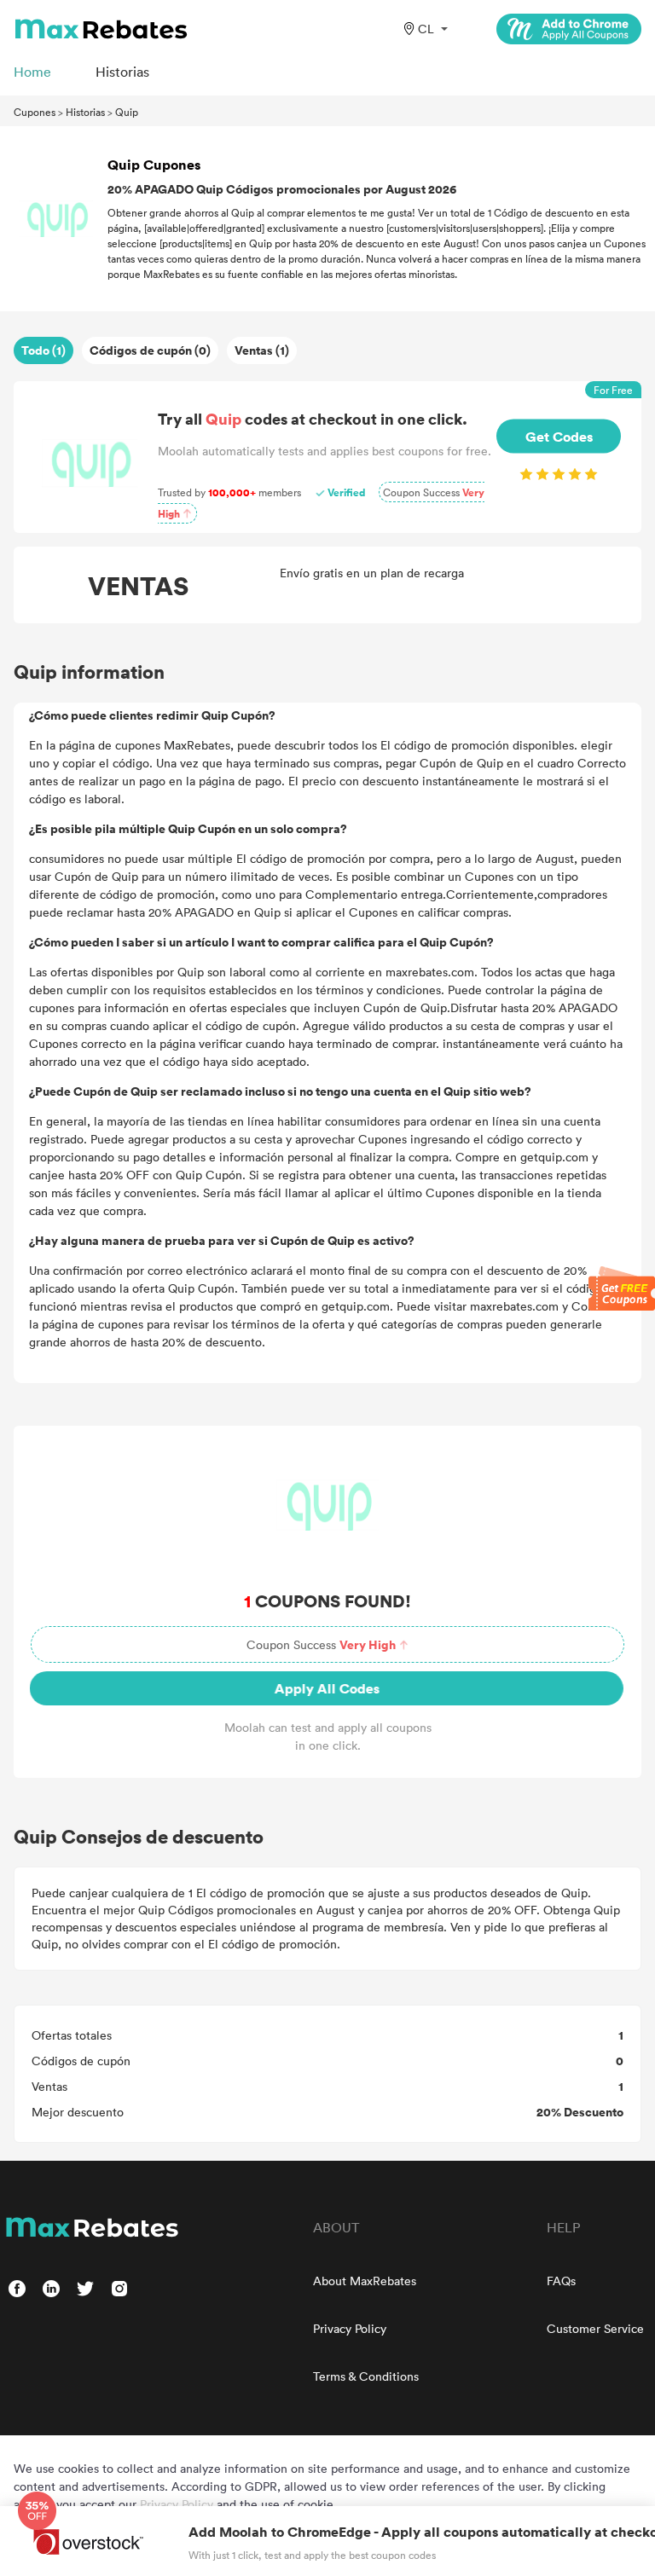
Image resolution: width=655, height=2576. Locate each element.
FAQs (561, 2281)
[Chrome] (569, 29)
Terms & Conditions (366, 2376)
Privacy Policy (350, 2328)
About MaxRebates (365, 2281)
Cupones (35, 112)
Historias (85, 112)
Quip (127, 112)
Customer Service (595, 2328)
